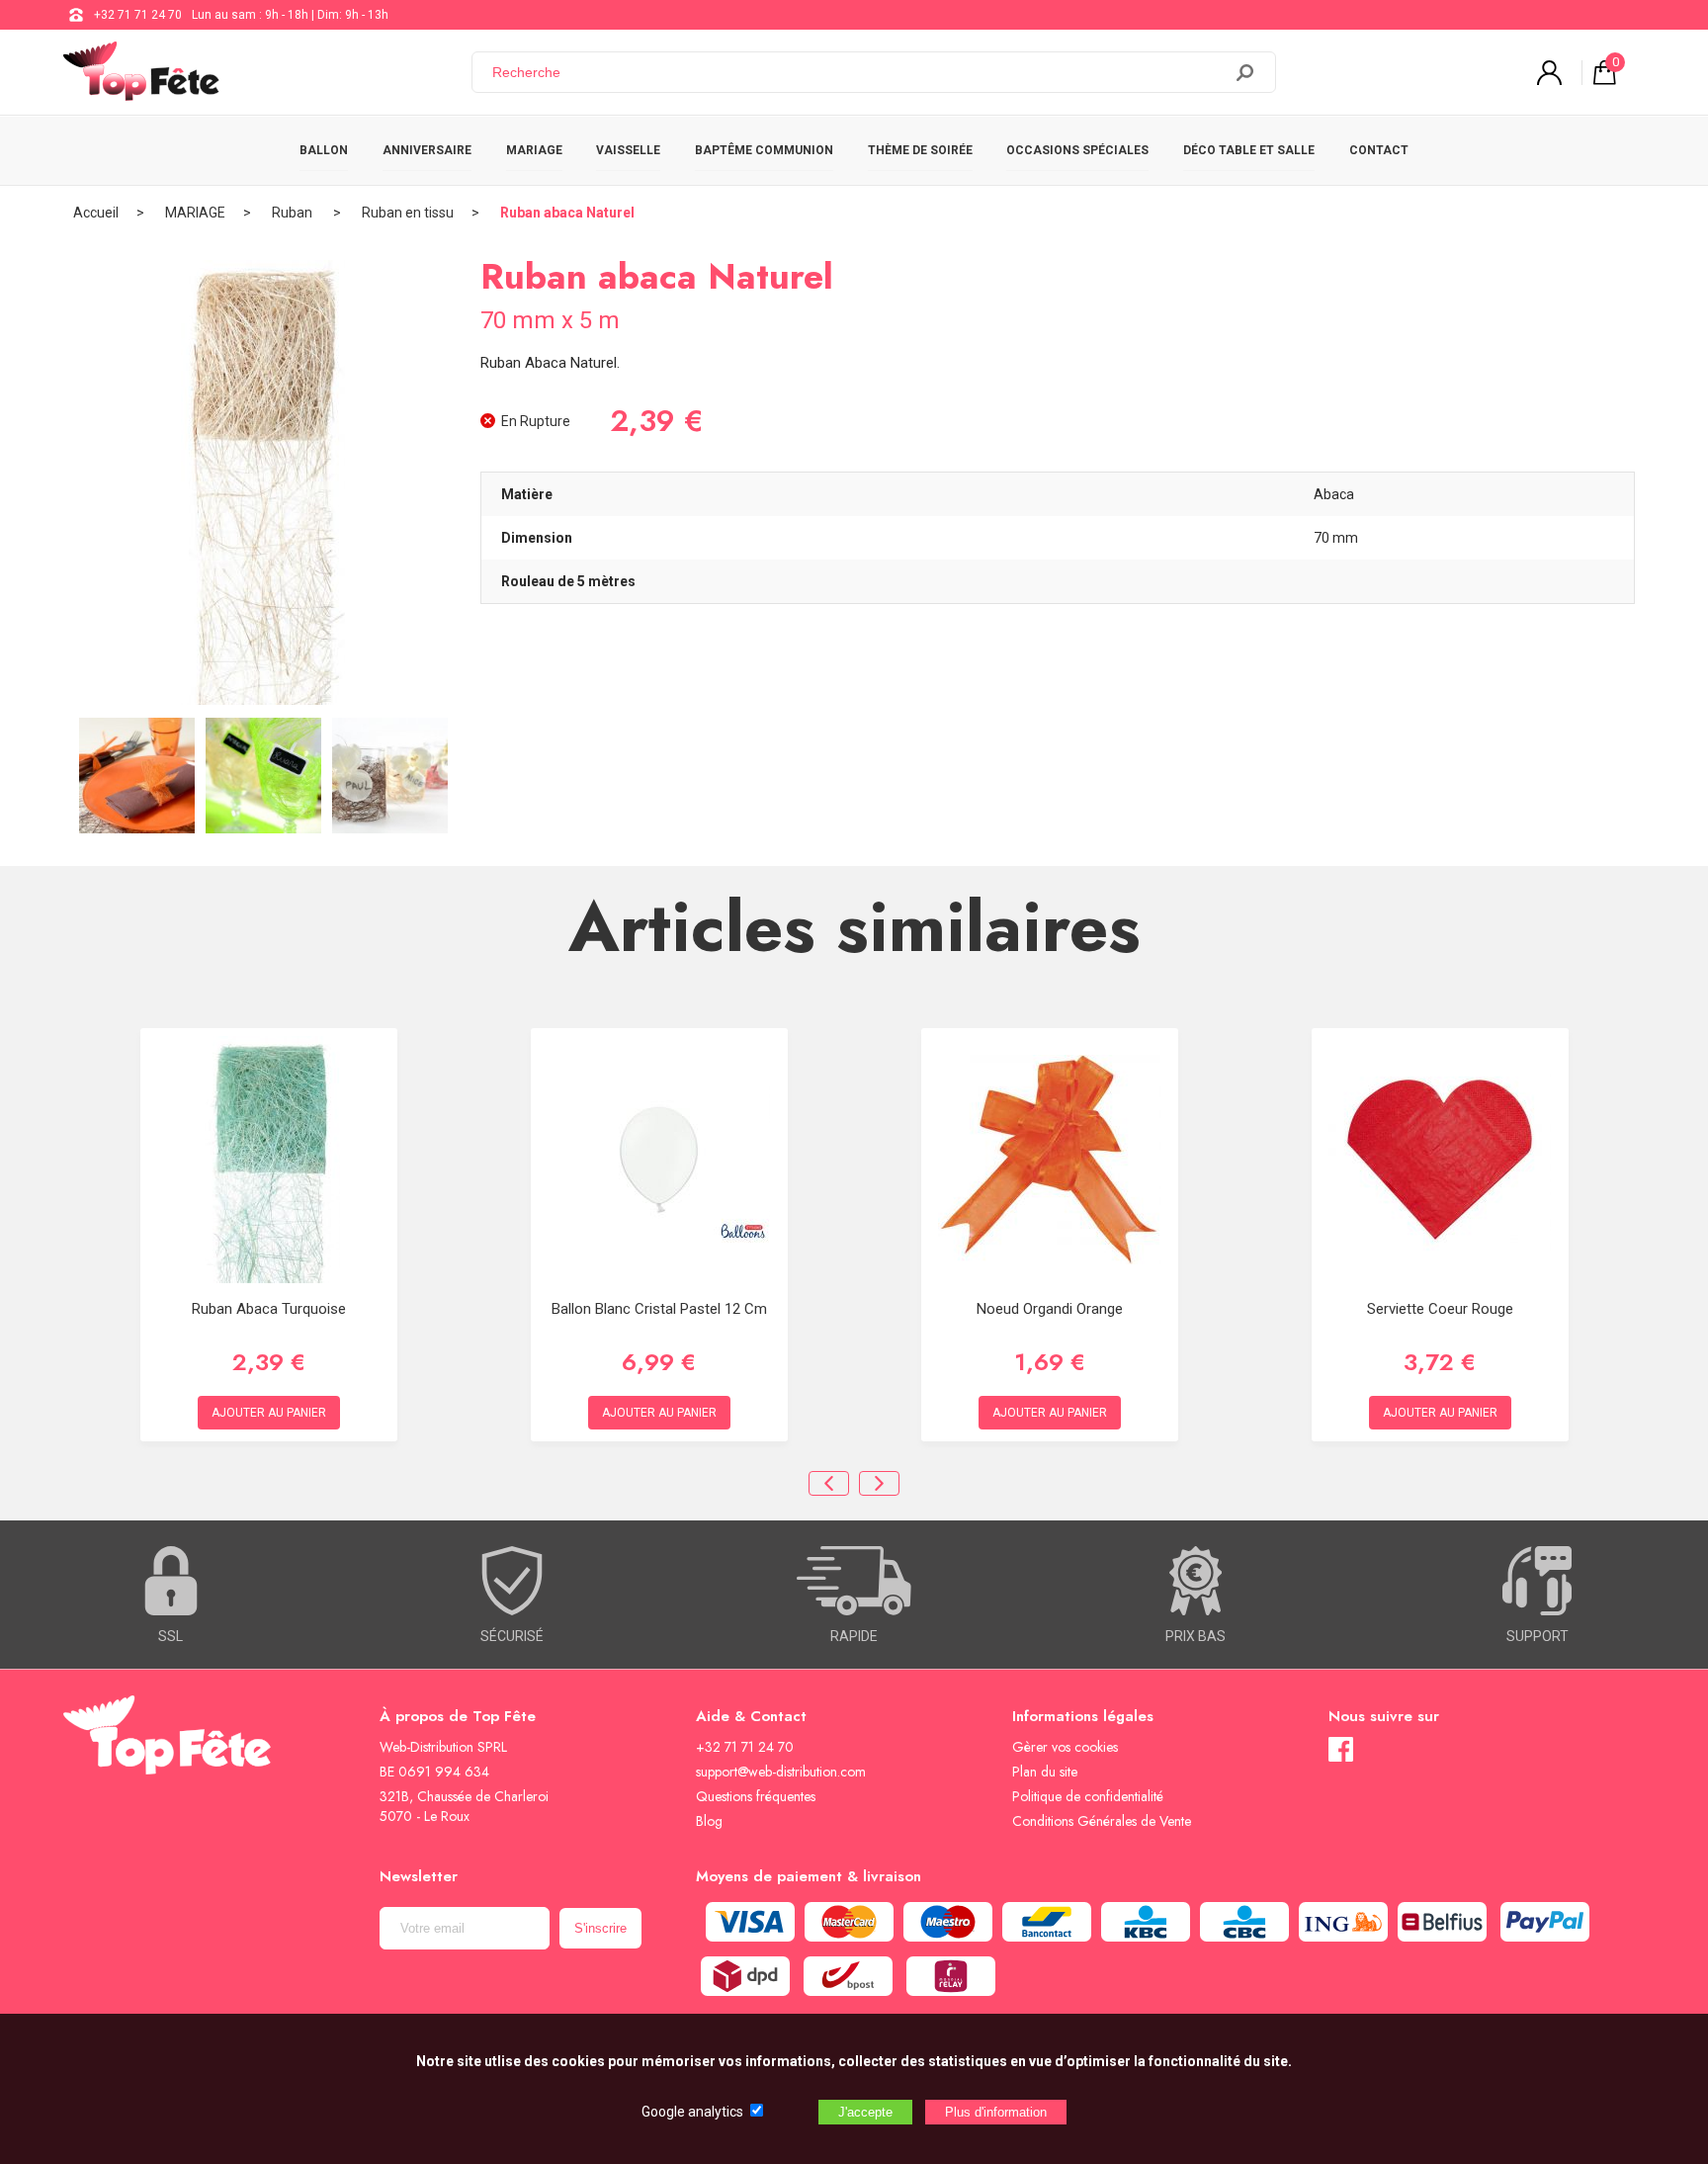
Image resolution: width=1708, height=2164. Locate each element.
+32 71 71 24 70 (138, 15)
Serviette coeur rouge (1440, 1309)
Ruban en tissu (408, 213)
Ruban (294, 213)
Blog (709, 1821)
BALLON (324, 150)
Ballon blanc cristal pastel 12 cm (659, 1309)
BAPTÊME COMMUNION (764, 150)
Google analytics (692, 2112)
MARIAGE (534, 150)
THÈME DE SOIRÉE (920, 150)
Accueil (96, 213)
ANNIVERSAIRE (427, 150)
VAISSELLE (628, 150)
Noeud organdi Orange (1050, 1309)
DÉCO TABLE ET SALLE (1249, 150)
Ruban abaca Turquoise (269, 1309)
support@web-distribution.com (781, 1772)
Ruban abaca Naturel (567, 213)
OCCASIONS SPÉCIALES (1077, 150)
